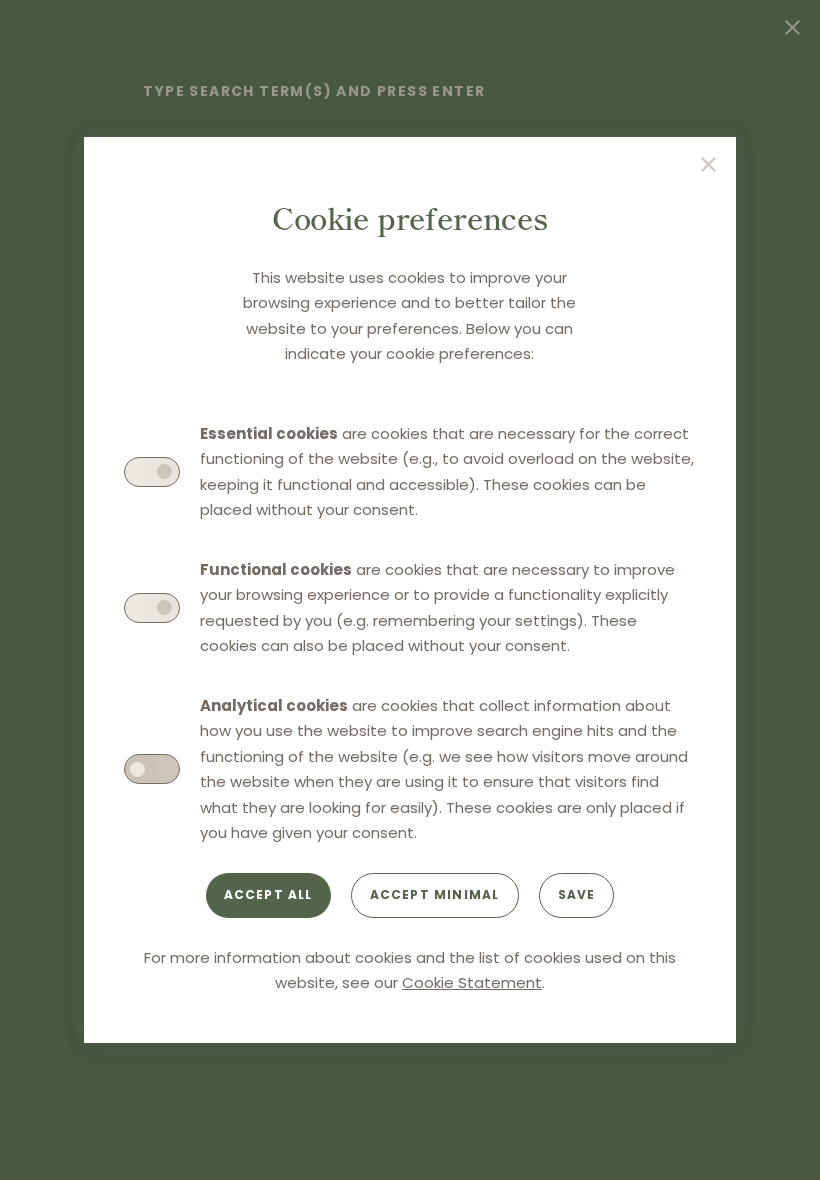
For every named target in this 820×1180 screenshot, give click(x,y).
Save (577, 894)
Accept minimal (435, 894)
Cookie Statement (472, 982)
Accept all (268, 894)
